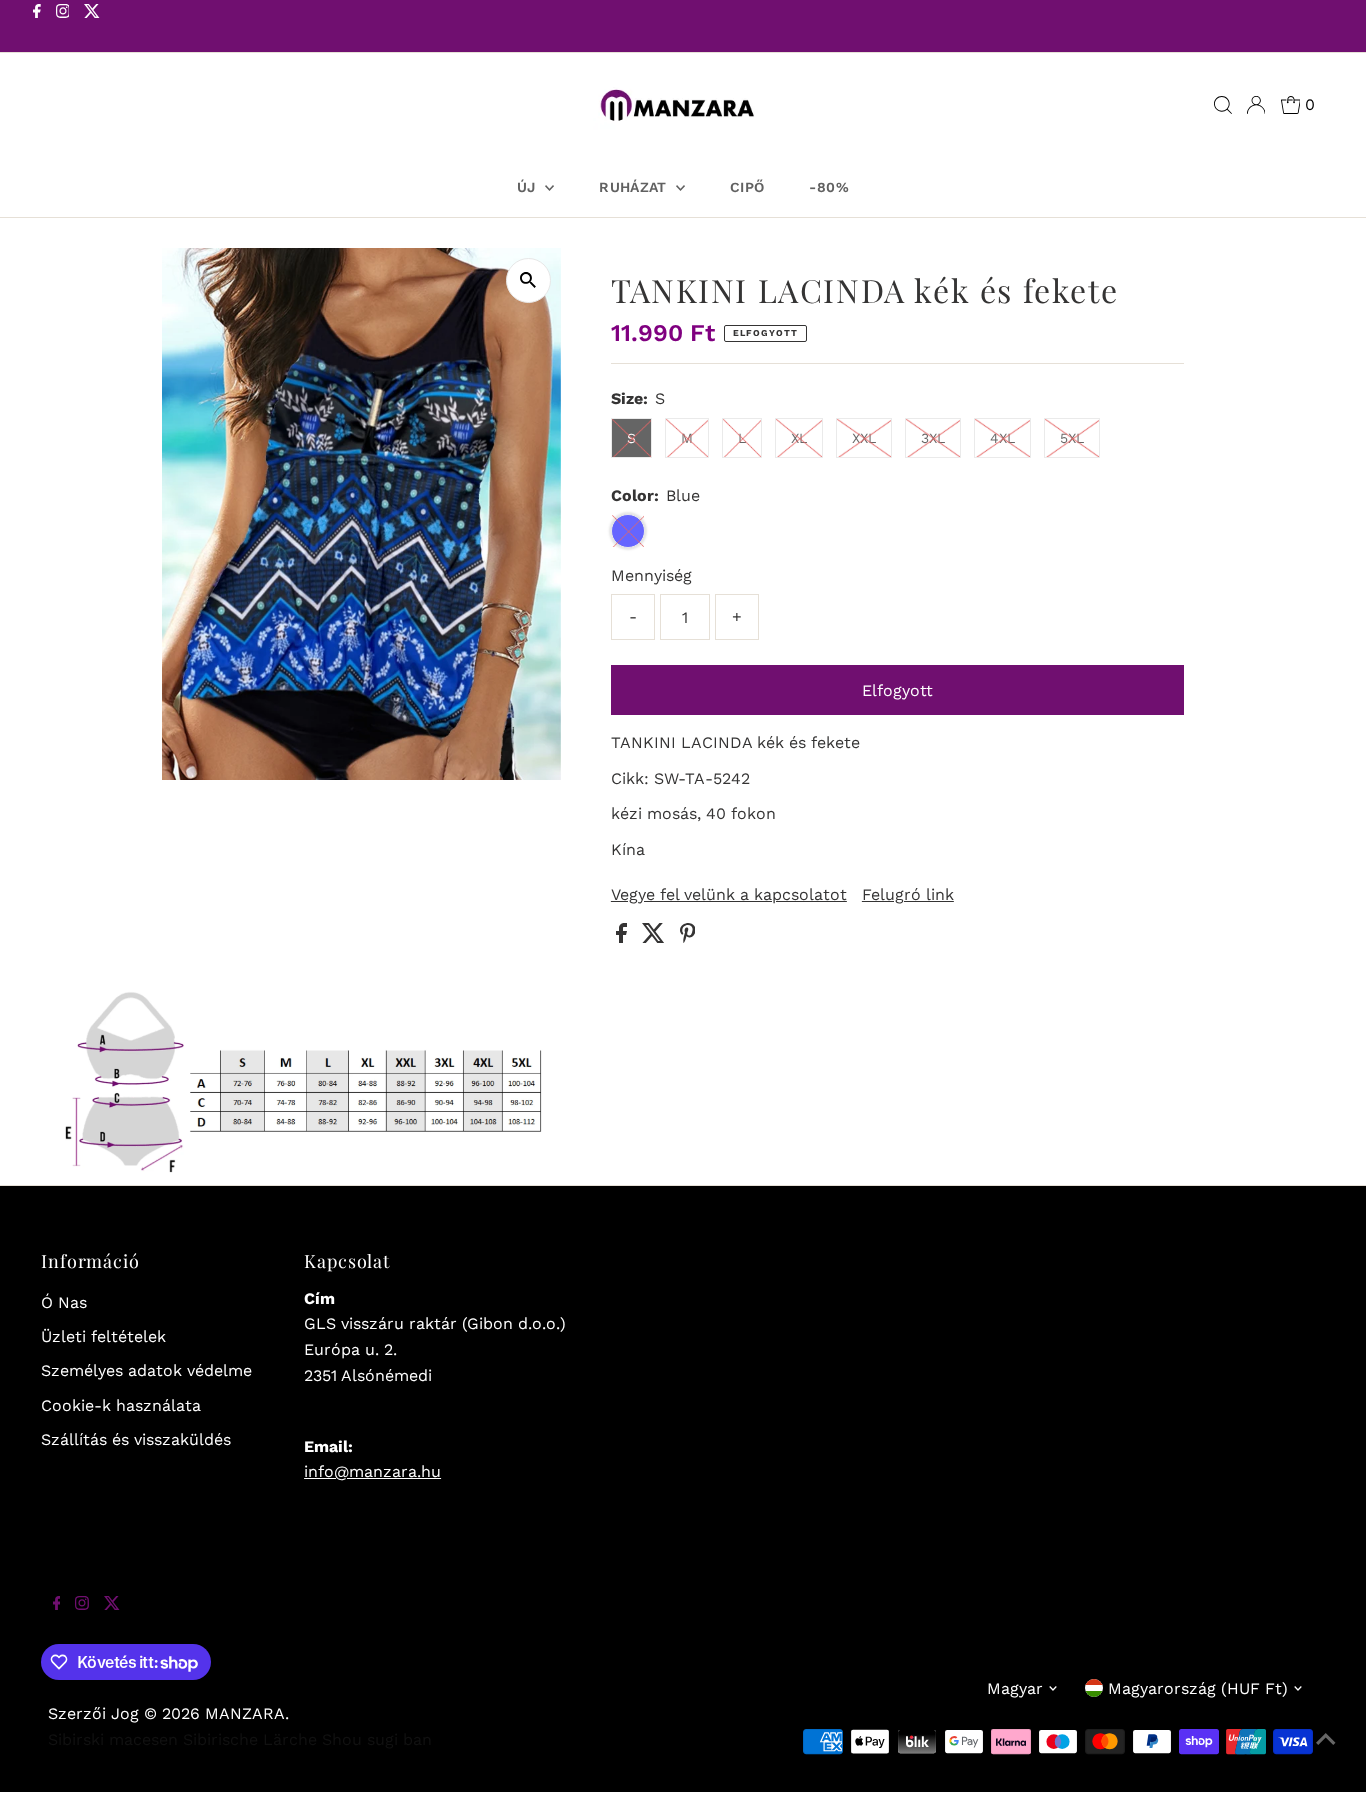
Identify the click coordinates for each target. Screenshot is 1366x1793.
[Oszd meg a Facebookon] (624, 937)
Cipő (747, 187)
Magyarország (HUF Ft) (1198, 1688)
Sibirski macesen (113, 1739)
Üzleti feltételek (103, 1336)
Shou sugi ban (377, 1739)
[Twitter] (92, 28)
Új (528, 187)
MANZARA (245, 1713)
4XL (1002, 438)
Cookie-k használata (121, 1405)
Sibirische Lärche (250, 1739)
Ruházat (635, 187)
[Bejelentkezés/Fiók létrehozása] (1256, 105)
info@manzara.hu (372, 1471)
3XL (933, 438)
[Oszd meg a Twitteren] (656, 937)
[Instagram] (63, 28)
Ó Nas (64, 1302)
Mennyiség (651, 575)
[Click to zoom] (528, 280)
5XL (1072, 438)
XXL (864, 438)
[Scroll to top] (1326, 1753)
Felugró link (908, 895)
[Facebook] (37, 28)
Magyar (1015, 1688)
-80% (828, 187)
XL (799, 438)
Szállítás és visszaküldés (136, 1439)
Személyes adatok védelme (146, 1370)
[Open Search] (1223, 105)
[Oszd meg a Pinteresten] (688, 937)
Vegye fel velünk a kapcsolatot (729, 895)
